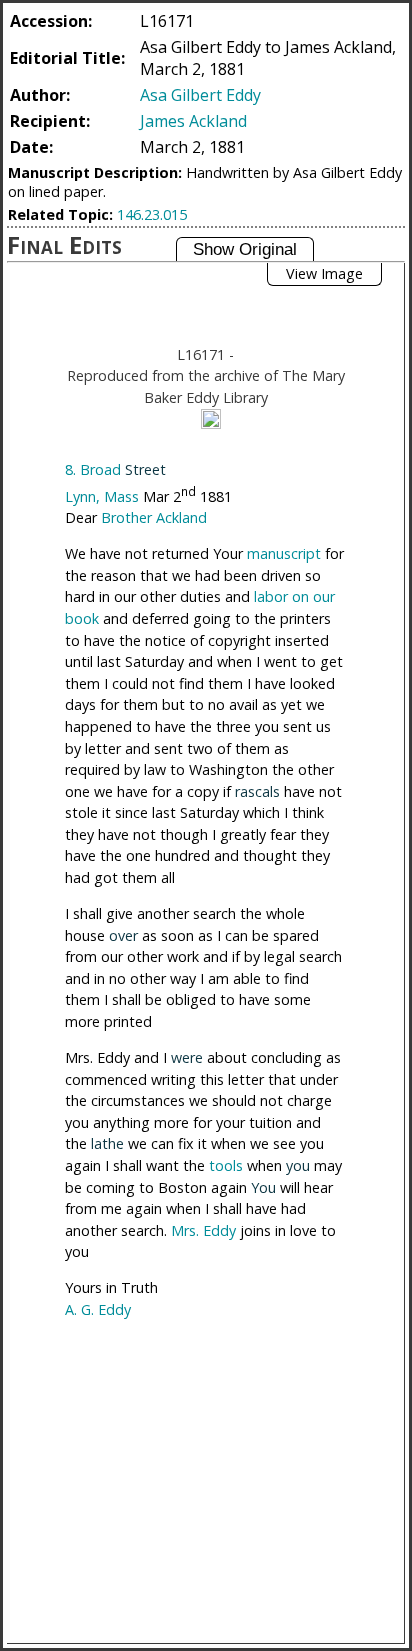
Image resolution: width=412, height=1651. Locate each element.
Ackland (181, 517)
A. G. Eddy (98, 1309)
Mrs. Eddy (203, 1230)
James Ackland (193, 121)
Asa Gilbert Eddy (200, 95)
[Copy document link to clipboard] (211, 419)
